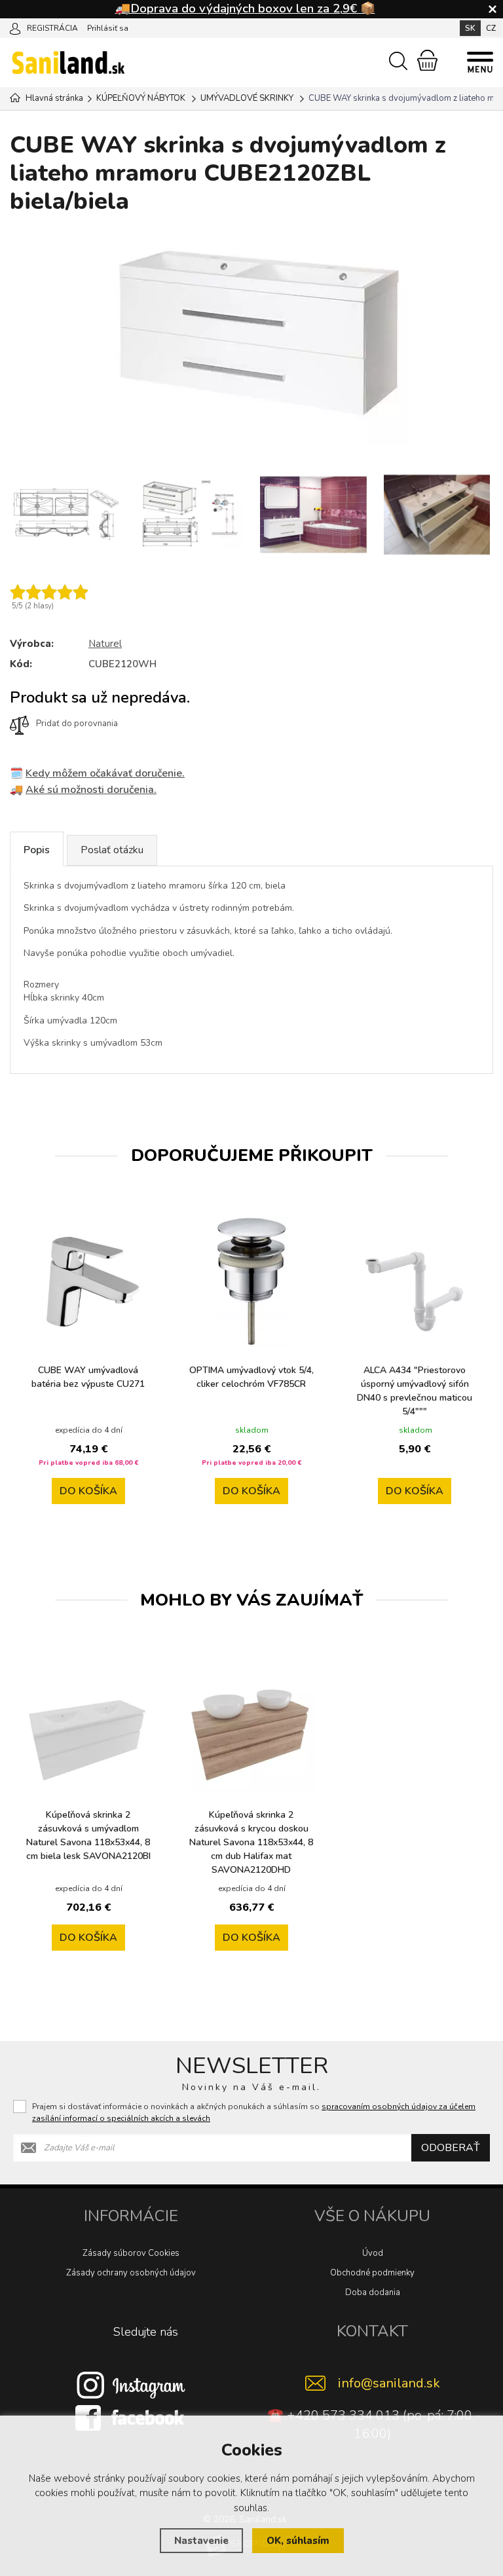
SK (470, 28)
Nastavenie (201, 2541)
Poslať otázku (112, 850)
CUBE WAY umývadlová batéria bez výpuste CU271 (88, 1377)
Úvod (373, 2253)
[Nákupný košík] (427, 60)
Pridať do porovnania (77, 724)
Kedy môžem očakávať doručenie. (105, 773)
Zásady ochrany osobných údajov (131, 2273)
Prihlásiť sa (108, 28)
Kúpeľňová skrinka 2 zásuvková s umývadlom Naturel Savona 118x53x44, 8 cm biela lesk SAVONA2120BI (88, 1835)
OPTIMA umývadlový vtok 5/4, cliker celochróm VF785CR (251, 1377)
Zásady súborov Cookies (131, 2253)
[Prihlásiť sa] (15, 28)
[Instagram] (131, 2385)
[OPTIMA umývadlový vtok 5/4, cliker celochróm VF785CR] (251, 1282)
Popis (37, 850)
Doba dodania (373, 2292)
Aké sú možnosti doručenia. (91, 790)
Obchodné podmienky (372, 2273)
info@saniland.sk (389, 2383)
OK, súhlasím (298, 2541)
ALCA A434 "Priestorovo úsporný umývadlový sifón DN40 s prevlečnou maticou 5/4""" (415, 1391)
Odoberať (451, 2148)
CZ (491, 28)
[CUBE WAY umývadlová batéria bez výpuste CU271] (88, 1282)
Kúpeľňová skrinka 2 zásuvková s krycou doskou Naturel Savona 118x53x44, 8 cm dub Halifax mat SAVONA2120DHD (251, 1842)
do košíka (88, 1491)
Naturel (105, 644)
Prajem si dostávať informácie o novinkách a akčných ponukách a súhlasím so (254, 2112)
